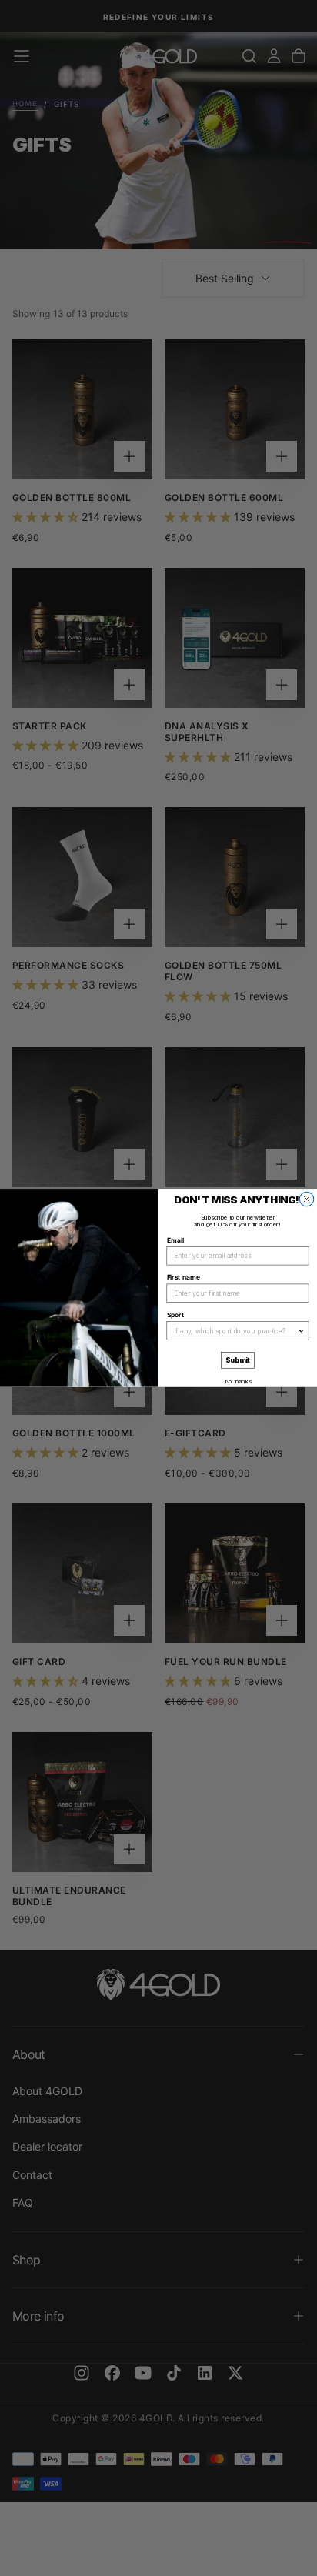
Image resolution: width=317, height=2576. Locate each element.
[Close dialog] (306, 1199)
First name (184, 1278)
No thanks (238, 1381)
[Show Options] (301, 1331)
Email (175, 1241)
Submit (238, 1361)
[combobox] (236, 1331)
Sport (175, 1315)
